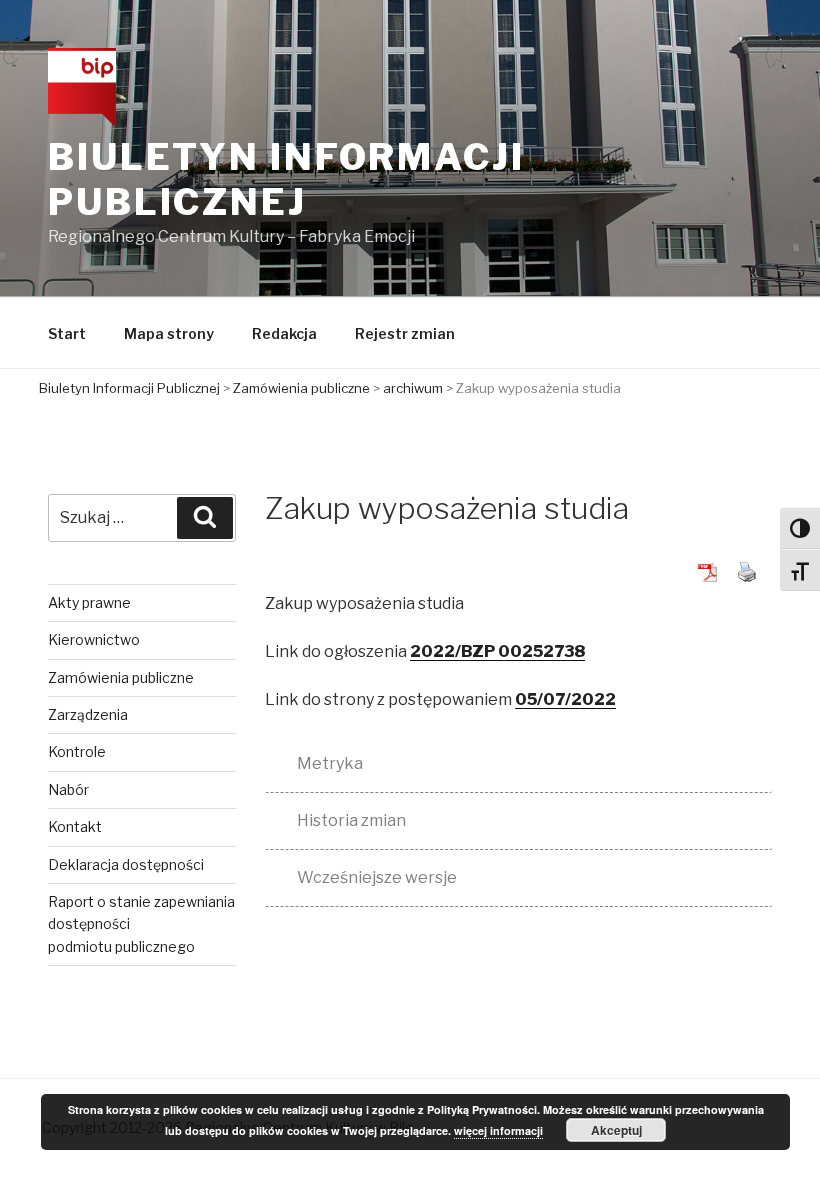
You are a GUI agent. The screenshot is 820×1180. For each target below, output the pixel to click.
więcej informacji (498, 1130)
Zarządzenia (88, 714)
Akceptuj (616, 1130)
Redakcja (284, 333)
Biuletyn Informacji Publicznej (286, 179)
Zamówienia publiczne (121, 677)
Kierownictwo (94, 639)
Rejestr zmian (405, 333)
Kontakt (75, 826)
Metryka (330, 763)
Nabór (68, 789)
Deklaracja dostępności (126, 864)
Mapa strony (169, 333)
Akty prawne (89, 602)
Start (67, 333)
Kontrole (77, 751)
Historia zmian (351, 820)
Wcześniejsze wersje (377, 877)
